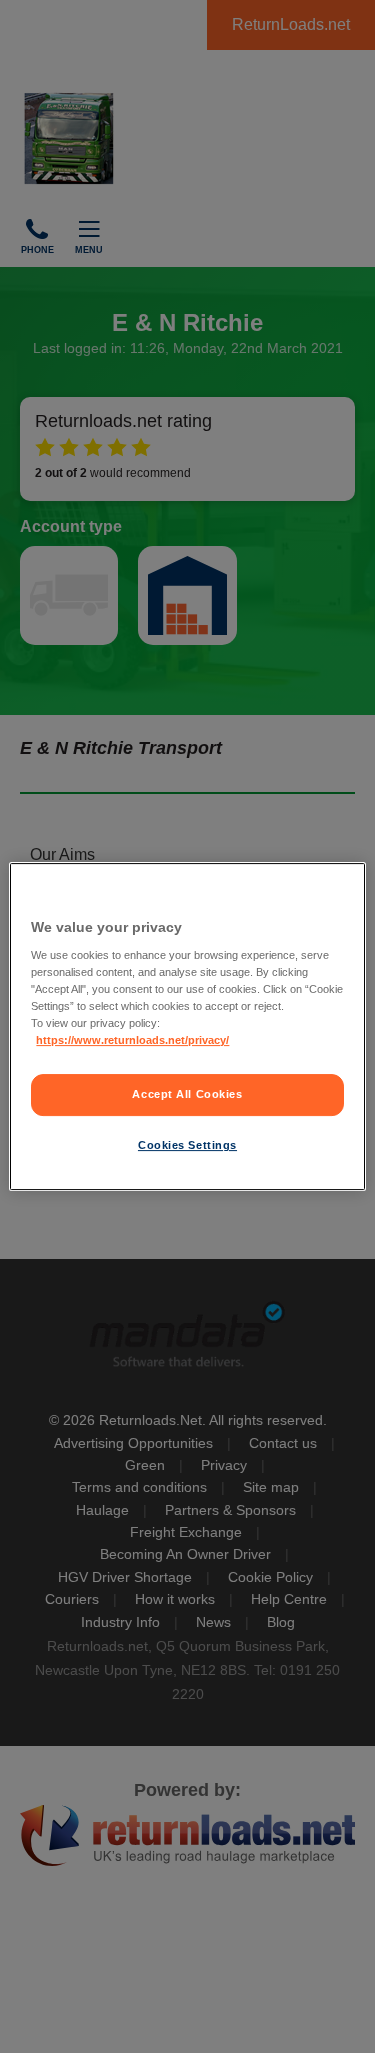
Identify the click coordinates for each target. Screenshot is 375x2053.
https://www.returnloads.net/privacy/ (132, 1041)
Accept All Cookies (187, 1095)
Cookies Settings (187, 1145)
